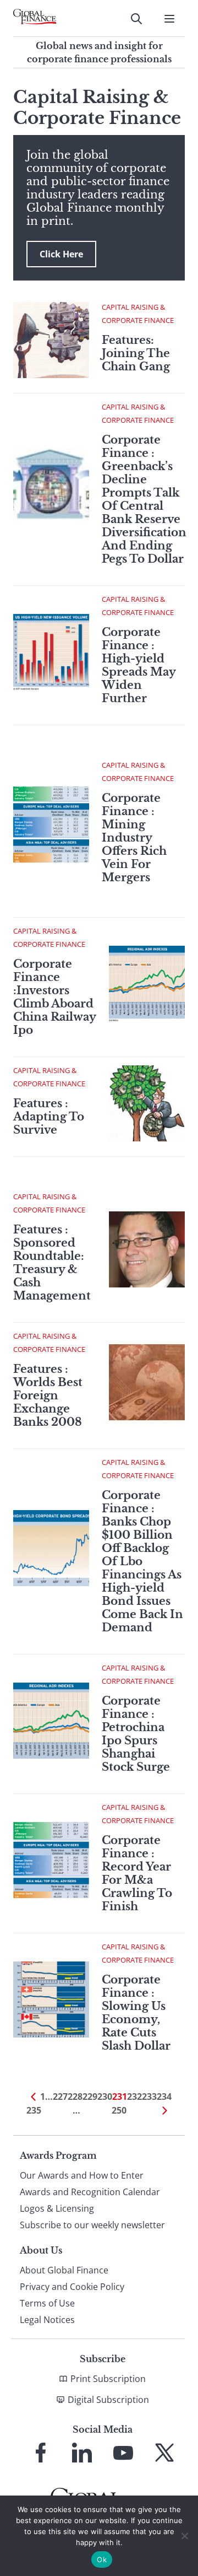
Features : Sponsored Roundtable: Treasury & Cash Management (52, 1263)
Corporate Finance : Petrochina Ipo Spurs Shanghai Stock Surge (136, 1734)
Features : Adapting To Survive (49, 1117)
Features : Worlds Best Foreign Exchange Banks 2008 (48, 1395)
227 (60, 2097)
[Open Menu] (169, 19)
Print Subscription (108, 2379)
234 (164, 2097)
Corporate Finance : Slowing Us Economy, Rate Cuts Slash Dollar (136, 2013)
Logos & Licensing (57, 2208)
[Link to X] (164, 2453)
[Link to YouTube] (123, 2453)
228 (75, 2097)
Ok (102, 2559)
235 (34, 2110)
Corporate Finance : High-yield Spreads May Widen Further (139, 665)
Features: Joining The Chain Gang (136, 353)
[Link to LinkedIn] (82, 2453)
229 (90, 2097)
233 (149, 2097)
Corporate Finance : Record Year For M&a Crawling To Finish (137, 1873)
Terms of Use (47, 2303)
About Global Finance (64, 2270)
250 (119, 2110)
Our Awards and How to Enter (82, 2175)
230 (105, 2097)
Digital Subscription (108, 2400)
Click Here (61, 254)
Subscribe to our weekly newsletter (92, 2225)
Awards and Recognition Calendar (90, 2192)
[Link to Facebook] (41, 2453)
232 (134, 2097)
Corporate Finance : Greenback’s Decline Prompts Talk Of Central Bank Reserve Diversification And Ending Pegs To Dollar (144, 499)
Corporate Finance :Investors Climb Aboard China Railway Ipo (54, 997)
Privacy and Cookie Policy (72, 2287)
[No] (184, 2536)
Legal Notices (47, 2320)
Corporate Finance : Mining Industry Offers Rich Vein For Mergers (134, 838)
